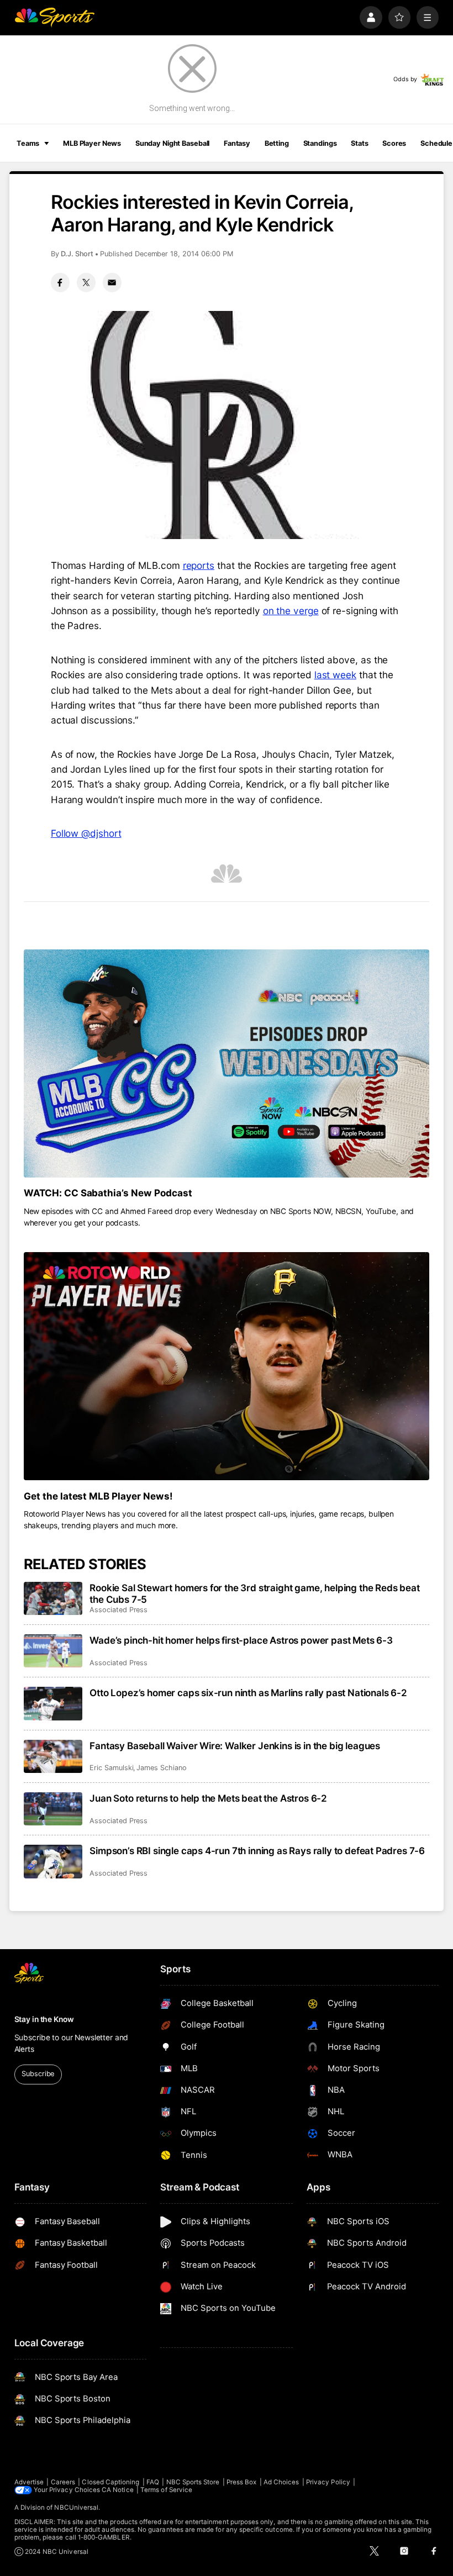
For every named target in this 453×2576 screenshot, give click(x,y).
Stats (359, 143)
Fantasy (237, 143)
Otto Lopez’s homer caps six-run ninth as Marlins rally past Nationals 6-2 (248, 1693)
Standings (320, 143)
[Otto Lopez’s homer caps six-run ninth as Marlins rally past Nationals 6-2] (53, 1703)
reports (199, 565)
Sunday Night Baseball (172, 143)
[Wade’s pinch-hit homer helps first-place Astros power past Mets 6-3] (53, 1651)
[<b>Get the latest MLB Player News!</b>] (227, 1366)
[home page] (54, 17)
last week (335, 675)
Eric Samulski (111, 1768)
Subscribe (38, 2074)
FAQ (153, 2482)
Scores (394, 143)
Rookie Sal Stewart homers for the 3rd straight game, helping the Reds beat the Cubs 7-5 (254, 1593)
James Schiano (161, 1768)
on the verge (291, 611)
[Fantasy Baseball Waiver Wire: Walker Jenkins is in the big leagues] (53, 1756)
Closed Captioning (110, 2482)
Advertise (29, 2482)
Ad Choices (281, 2482)
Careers (63, 2482)
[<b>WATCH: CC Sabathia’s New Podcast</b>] (227, 1063)
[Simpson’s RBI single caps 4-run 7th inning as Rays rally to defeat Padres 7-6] (53, 1861)
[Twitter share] (86, 282)
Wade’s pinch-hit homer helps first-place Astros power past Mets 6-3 (241, 1640)
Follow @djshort (86, 833)
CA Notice (118, 2490)
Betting (277, 143)
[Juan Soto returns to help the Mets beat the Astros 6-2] (53, 1809)
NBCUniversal (76, 2508)
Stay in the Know (44, 2019)
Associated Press (118, 1610)
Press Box (242, 2482)
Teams (28, 143)
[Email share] (112, 282)
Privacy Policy (328, 2482)
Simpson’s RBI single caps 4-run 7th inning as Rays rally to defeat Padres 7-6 (257, 1851)
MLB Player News (92, 143)
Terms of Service (166, 2490)
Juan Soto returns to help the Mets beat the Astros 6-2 (208, 1798)
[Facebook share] (60, 282)
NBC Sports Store (193, 2482)
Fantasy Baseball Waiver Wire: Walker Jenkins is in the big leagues (235, 1746)
